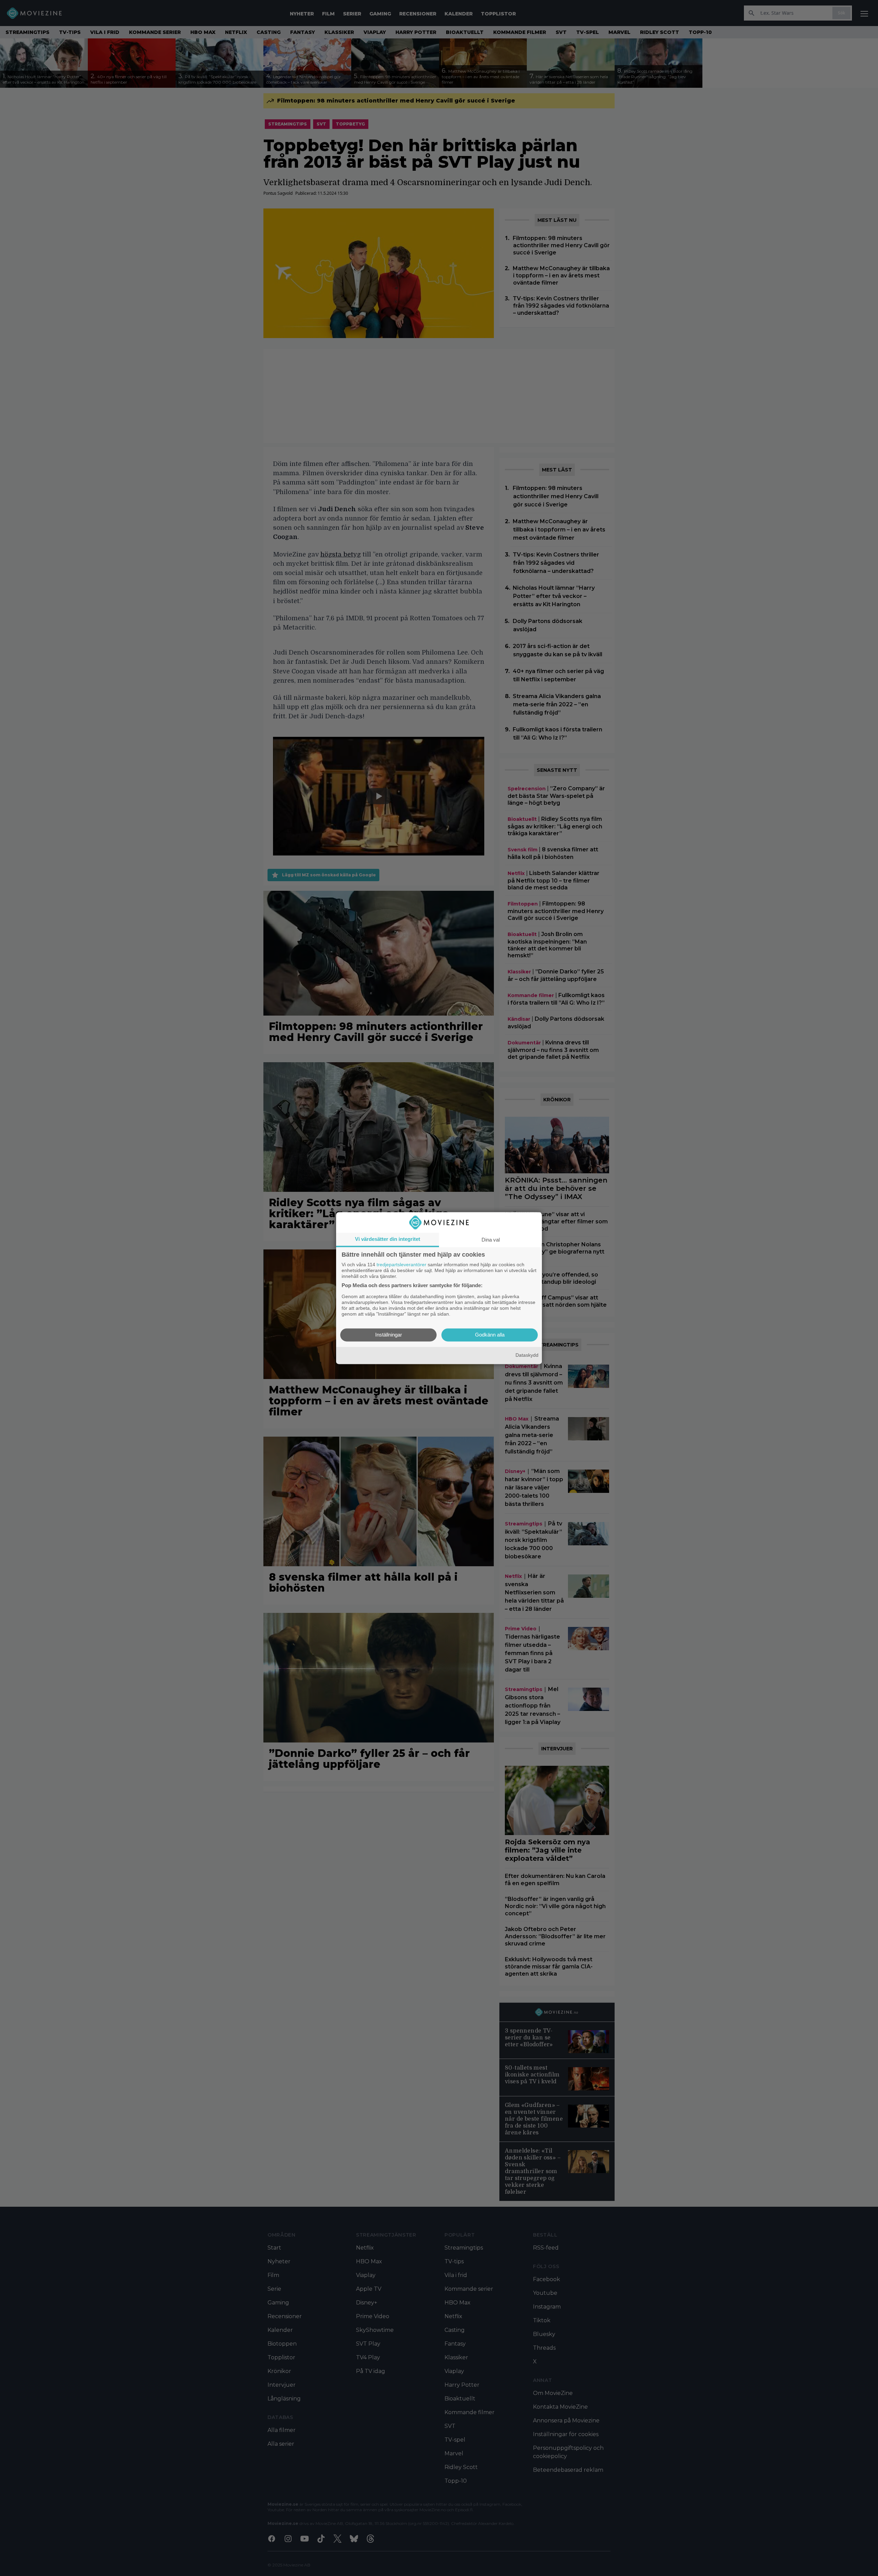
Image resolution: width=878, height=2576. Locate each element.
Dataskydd (527, 1355)
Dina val (491, 1240)
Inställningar (389, 1335)
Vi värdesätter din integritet (388, 1239)
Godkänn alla (490, 1335)
